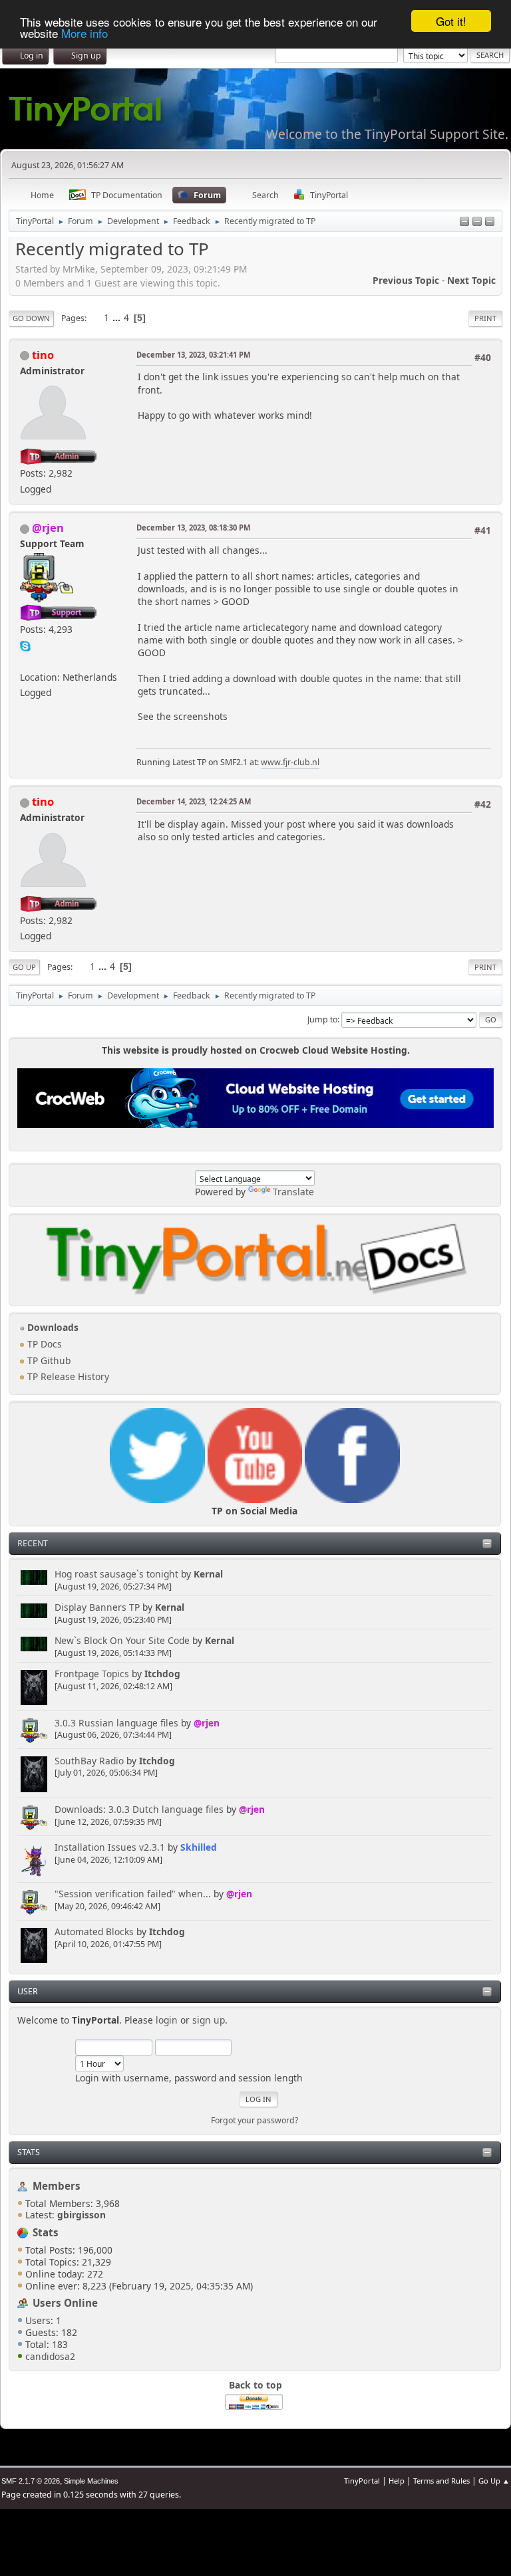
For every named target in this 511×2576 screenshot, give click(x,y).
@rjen (207, 1723)
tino (43, 355)
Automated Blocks (94, 1932)
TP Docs (43, 1344)
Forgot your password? (255, 2120)
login (167, 2020)
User (28, 1991)
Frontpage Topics (92, 1674)
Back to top (255, 2385)
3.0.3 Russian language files (116, 1723)
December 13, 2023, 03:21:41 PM (193, 355)
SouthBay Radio (89, 1761)
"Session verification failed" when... (133, 1894)
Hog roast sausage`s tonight (116, 1574)
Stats (29, 2152)
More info (85, 33)
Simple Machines (91, 2481)
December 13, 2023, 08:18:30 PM (193, 527)
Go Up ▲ (494, 2481)
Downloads (52, 1327)
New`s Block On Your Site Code (122, 1640)
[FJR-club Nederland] (25, 660)
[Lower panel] (477, 222)
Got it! (451, 21)
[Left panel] (464, 222)
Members (57, 2186)
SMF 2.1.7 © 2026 (31, 2481)
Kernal (208, 1574)
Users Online (65, 2303)
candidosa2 (50, 2356)
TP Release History (67, 1376)
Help (397, 2481)
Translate (293, 1192)
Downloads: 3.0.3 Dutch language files (139, 1809)
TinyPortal (362, 2481)
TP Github (48, 1360)
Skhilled (199, 1847)
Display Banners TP (97, 1607)
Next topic (471, 280)
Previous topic (406, 280)
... (118, 317)
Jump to (322, 1019)
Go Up (24, 967)
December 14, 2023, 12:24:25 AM (194, 801)
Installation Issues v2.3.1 (110, 1847)
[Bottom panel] (490, 222)
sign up (209, 2020)
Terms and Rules (441, 2481)
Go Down (31, 318)
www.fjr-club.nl (290, 762)
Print (485, 318)
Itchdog (162, 1674)
